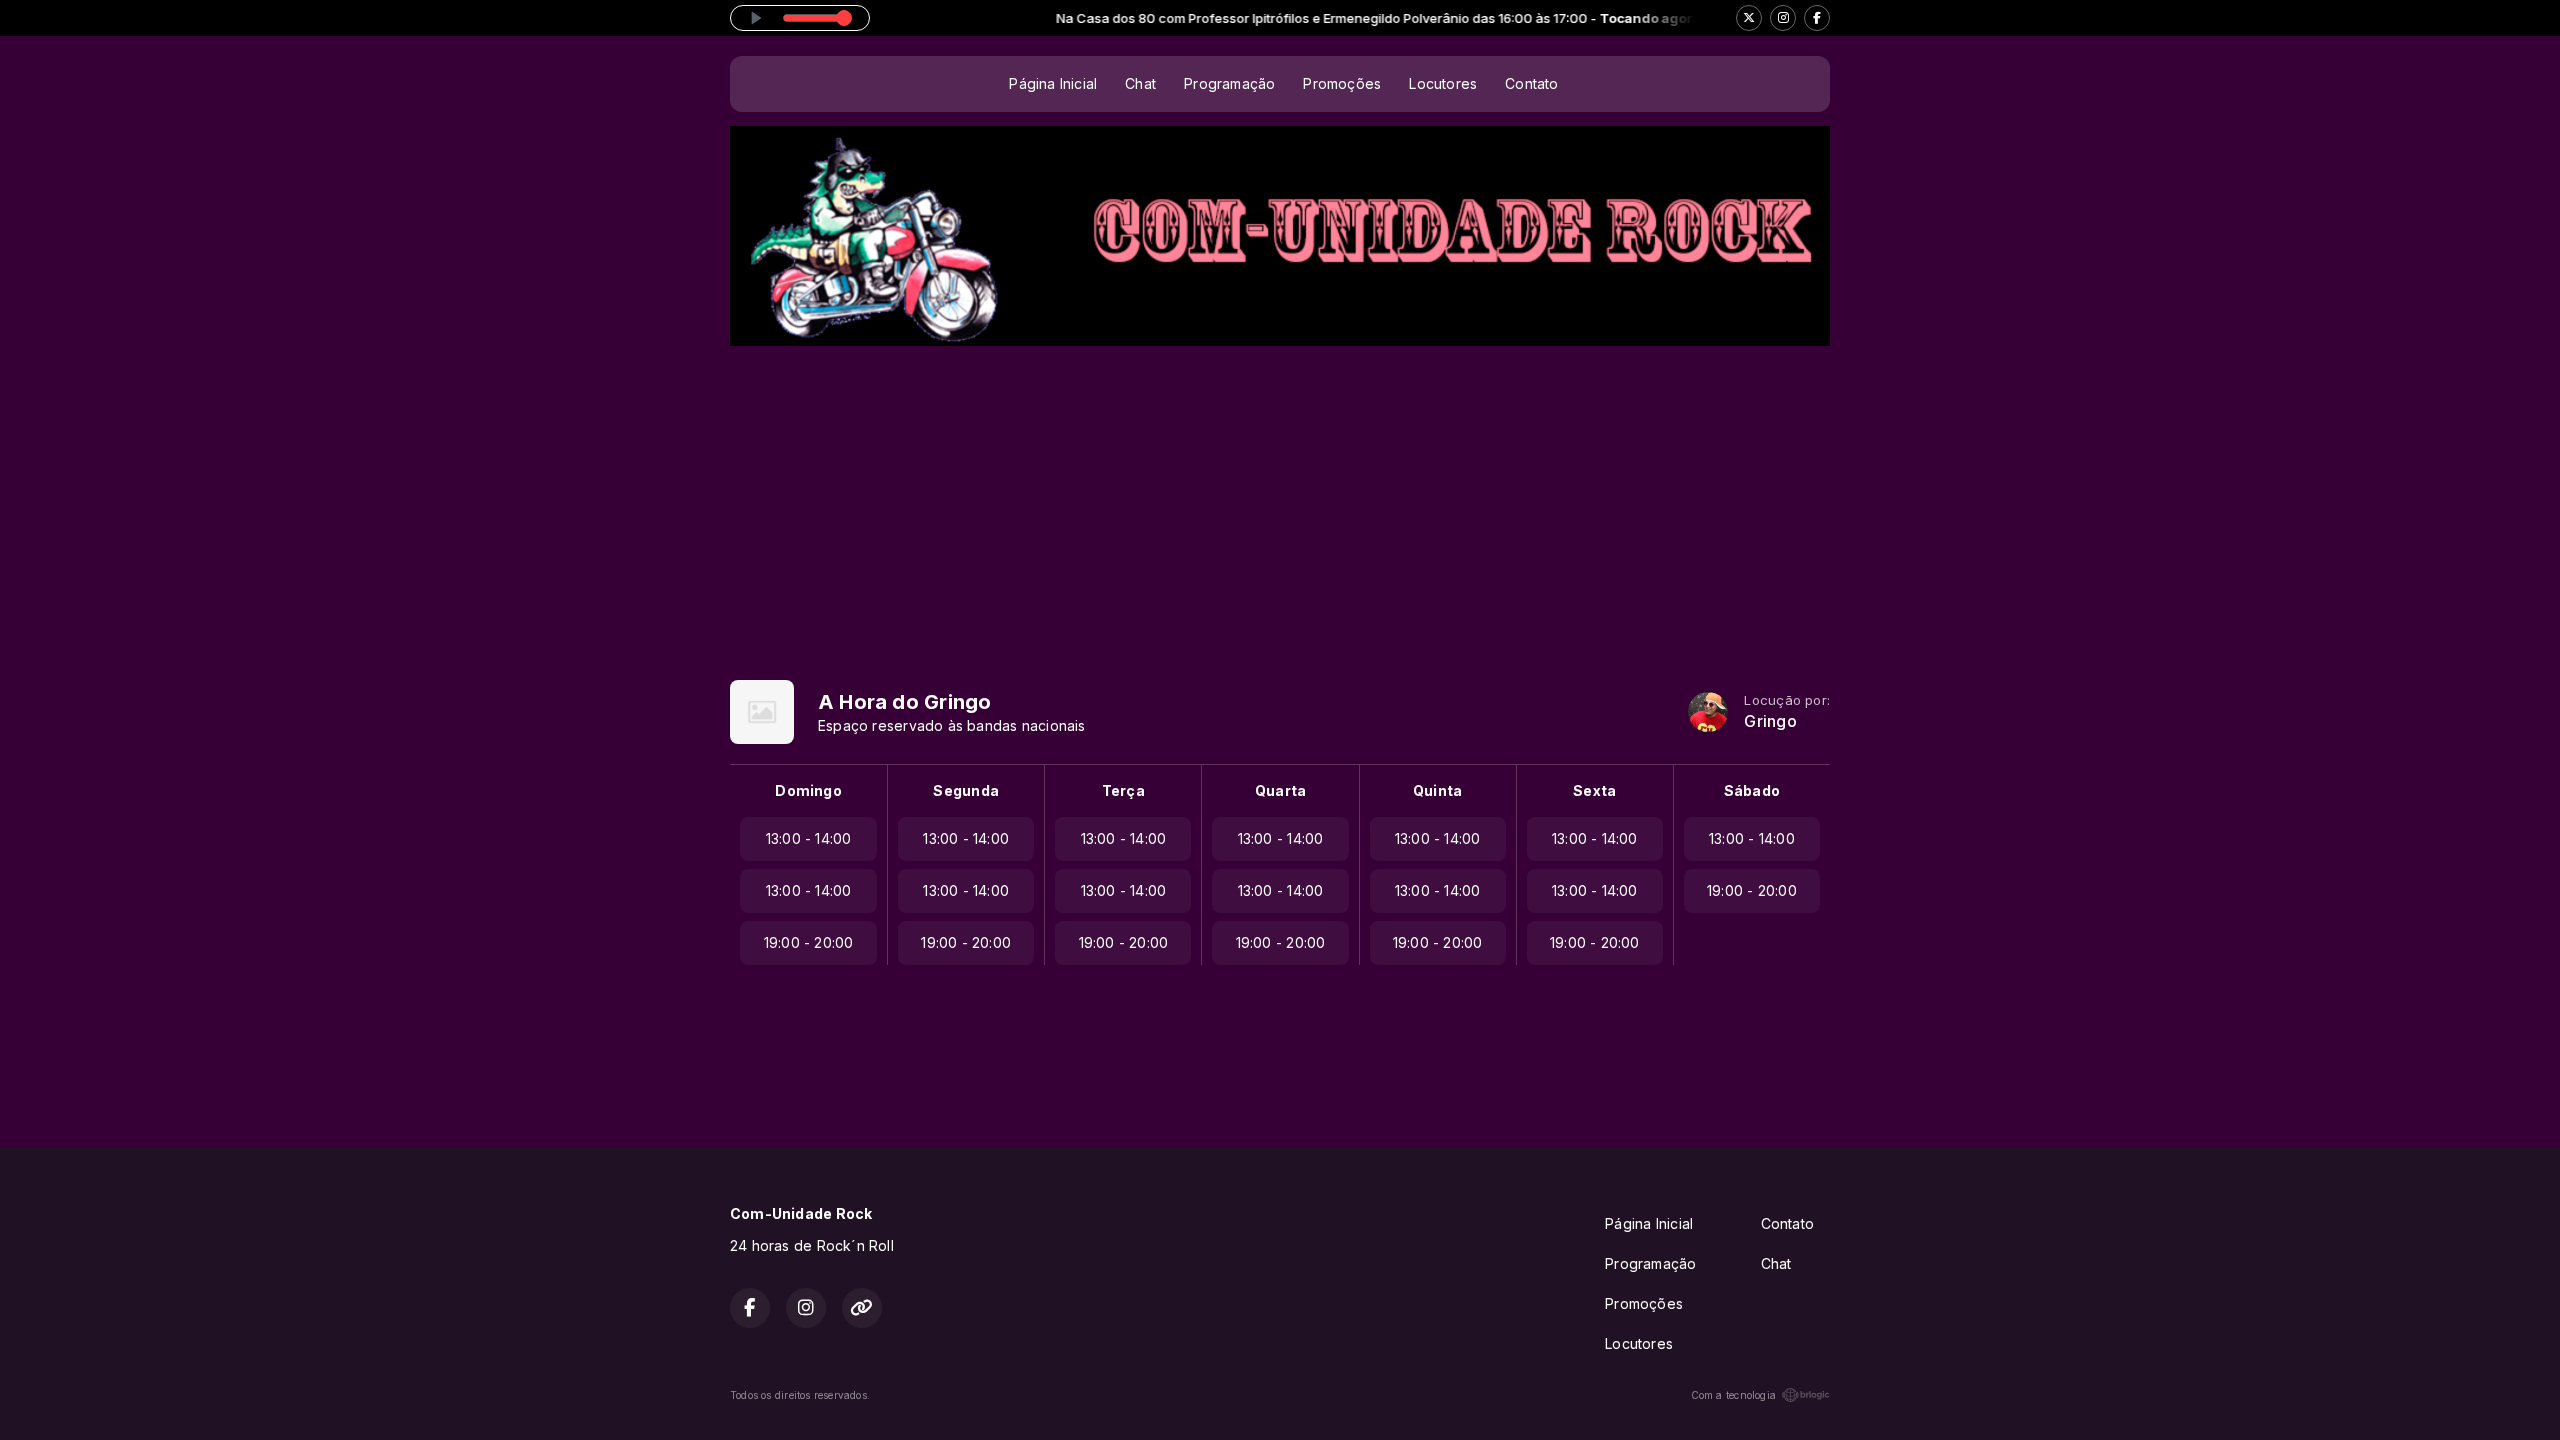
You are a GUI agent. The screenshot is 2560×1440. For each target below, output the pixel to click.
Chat (1140, 83)
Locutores (1443, 83)
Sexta (1594, 790)
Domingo (808, 790)
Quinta (1437, 790)
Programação (1229, 83)
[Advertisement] (1280, 496)
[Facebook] (1817, 18)
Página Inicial (1053, 83)
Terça (1123, 790)
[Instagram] (1783, 18)
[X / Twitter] (1749, 18)
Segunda (965, 790)
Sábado (1752, 790)
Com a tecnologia (1733, 1395)
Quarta (1280, 790)
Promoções (1342, 83)
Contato (1531, 83)
